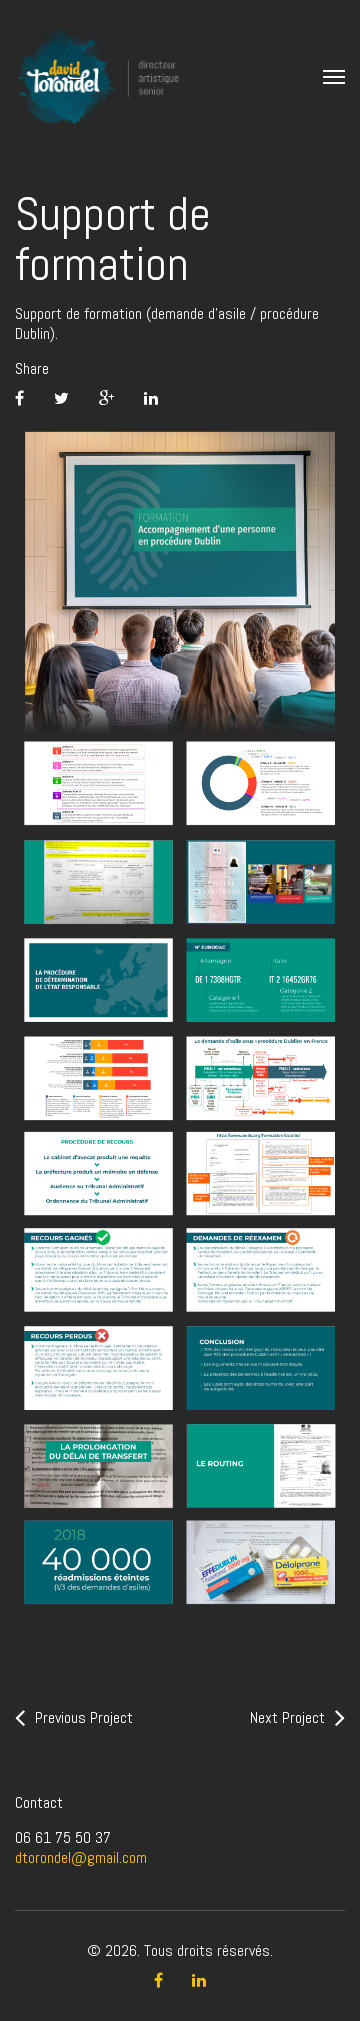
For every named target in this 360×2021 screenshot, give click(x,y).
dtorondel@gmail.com (81, 1857)
